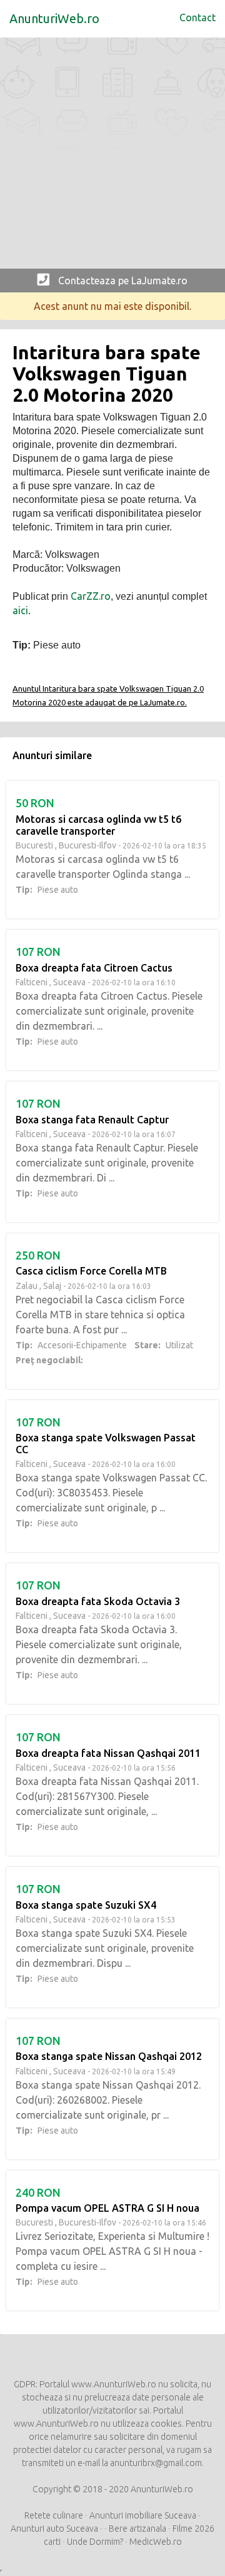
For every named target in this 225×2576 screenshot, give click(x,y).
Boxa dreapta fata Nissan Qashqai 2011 (108, 1753)
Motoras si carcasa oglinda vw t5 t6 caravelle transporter (98, 825)
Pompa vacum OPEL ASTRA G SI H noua (107, 2208)
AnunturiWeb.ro (54, 18)
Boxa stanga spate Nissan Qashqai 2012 (109, 2056)
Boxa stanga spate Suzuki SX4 (86, 1905)
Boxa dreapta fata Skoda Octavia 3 (98, 1601)
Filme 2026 (193, 2529)
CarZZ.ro (91, 596)
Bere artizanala (138, 2529)
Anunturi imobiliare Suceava (143, 2515)
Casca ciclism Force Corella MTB (91, 1271)
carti (52, 2542)
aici (20, 610)
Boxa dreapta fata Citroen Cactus (94, 968)
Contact (197, 17)
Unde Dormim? (95, 2542)
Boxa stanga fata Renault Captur (92, 1120)
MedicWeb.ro (156, 2542)
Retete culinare (54, 2515)
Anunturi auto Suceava (54, 2529)
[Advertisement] (112, 156)
